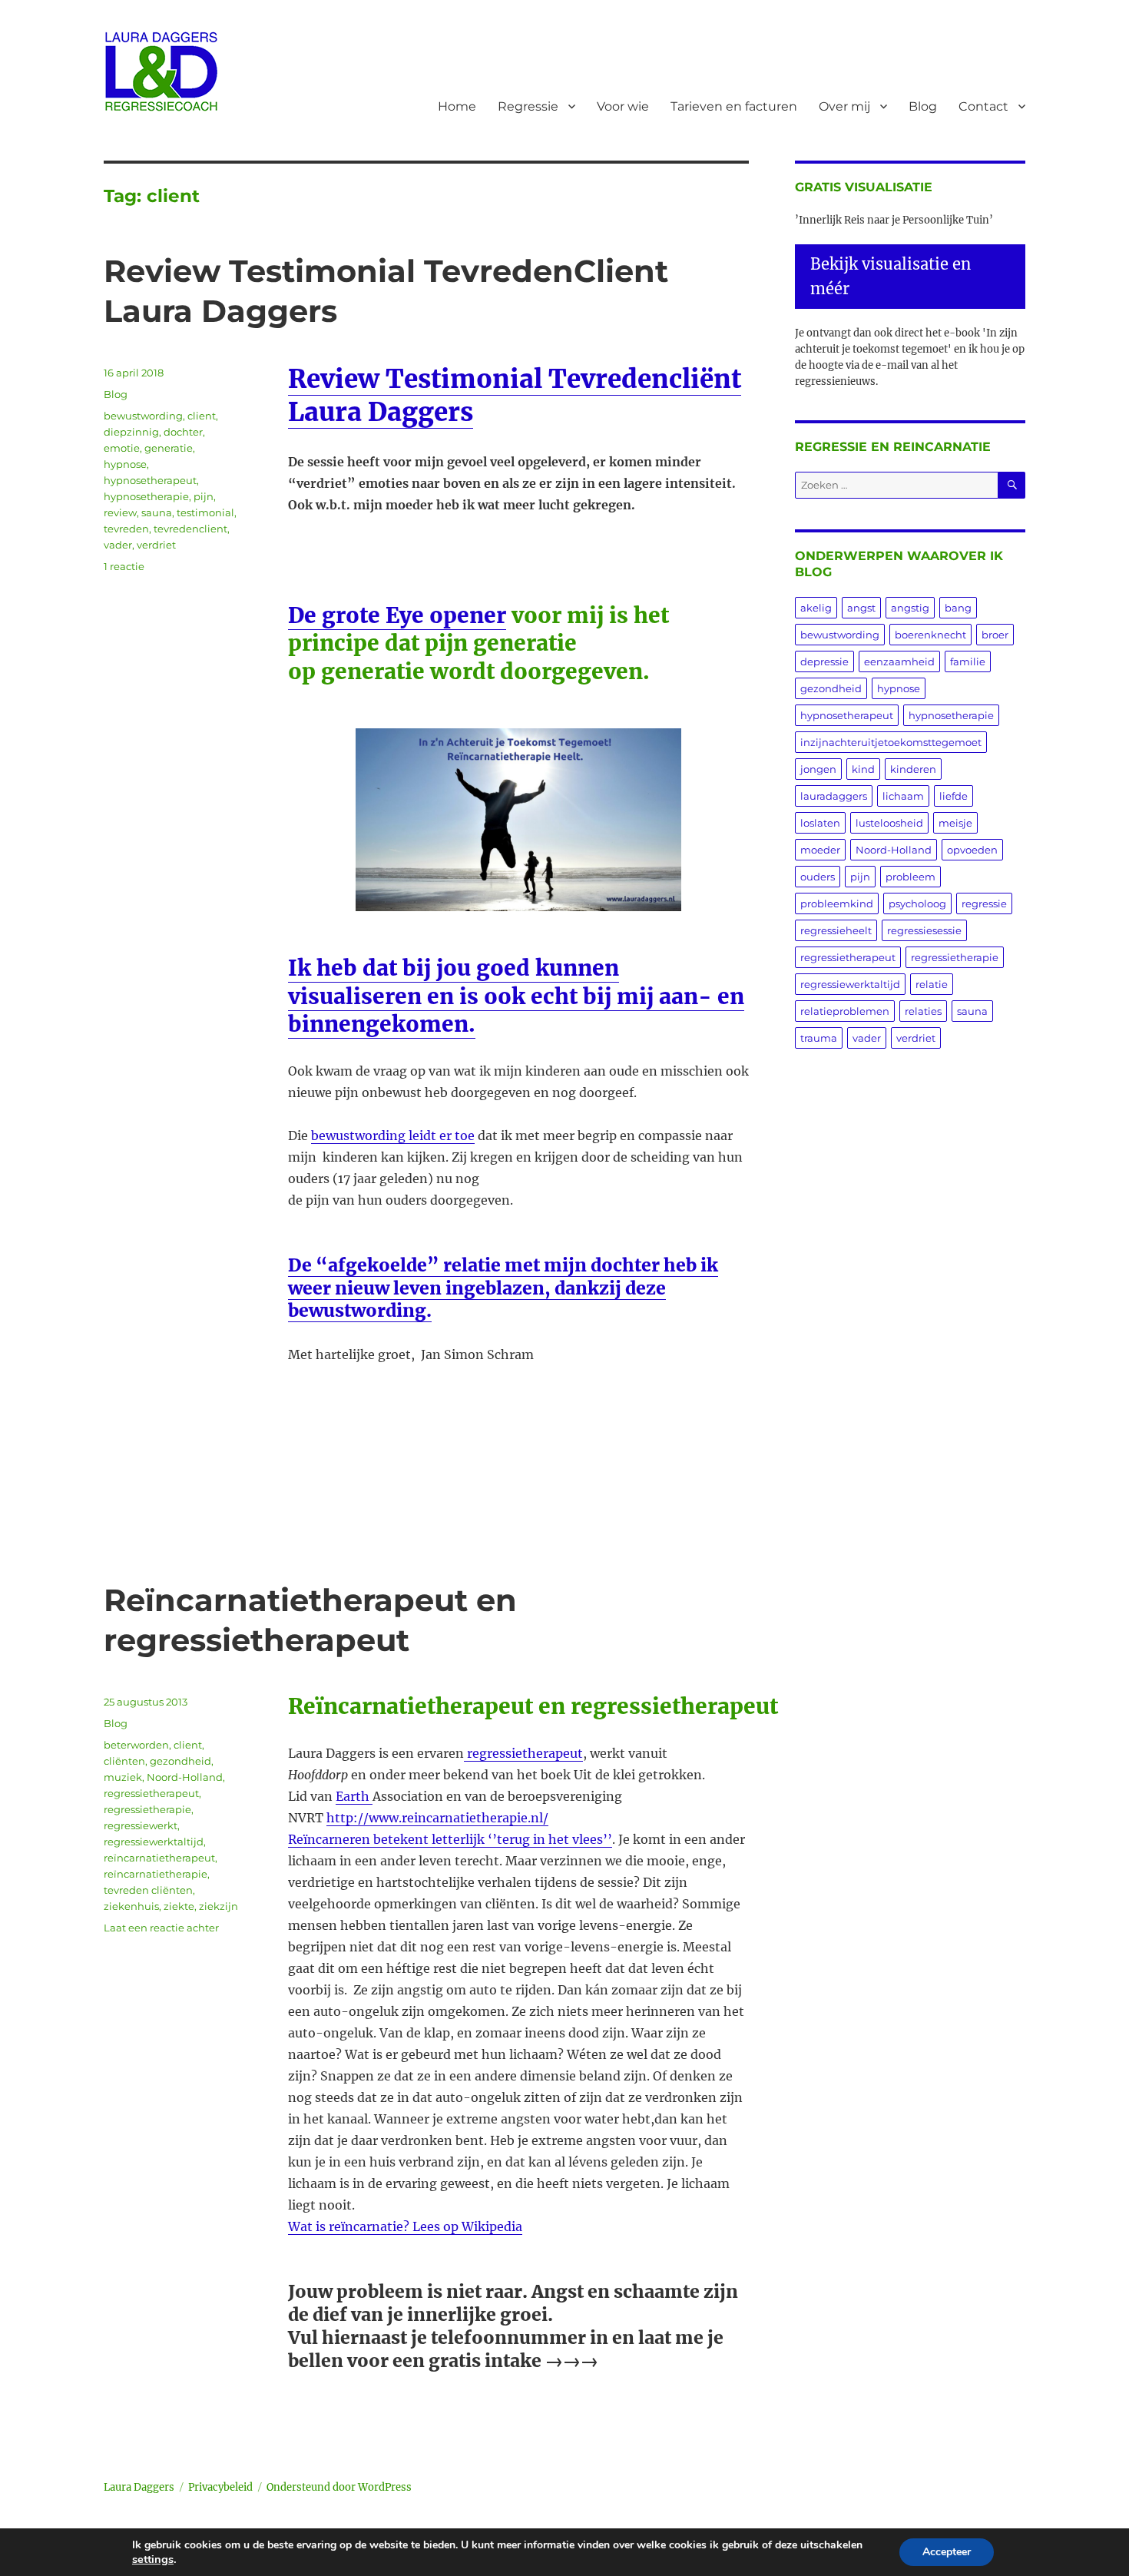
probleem (910, 877)
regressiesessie (924, 930)
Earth (354, 1796)
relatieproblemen (845, 1011)
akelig (816, 608)
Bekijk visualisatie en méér (891, 276)
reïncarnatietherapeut (159, 1858)
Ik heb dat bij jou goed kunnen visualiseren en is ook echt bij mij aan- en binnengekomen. (516, 996)
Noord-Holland (185, 1777)
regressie (984, 903)
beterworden (136, 1745)
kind (863, 769)
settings (153, 2559)
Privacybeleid (220, 2487)
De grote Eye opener (397, 615)
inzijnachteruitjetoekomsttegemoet (891, 742)
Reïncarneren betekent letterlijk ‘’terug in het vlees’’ (450, 1839)
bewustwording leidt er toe (393, 1135)
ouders (818, 877)
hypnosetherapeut (150, 480)
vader (118, 545)
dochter (183, 432)
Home (457, 106)
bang (958, 608)
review (120, 512)
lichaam (903, 796)
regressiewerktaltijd (154, 1842)
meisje (955, 823)
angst (861, 608)
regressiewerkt (141, 1825)
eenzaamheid (899, 661)
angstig (910, 608)
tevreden (126, 529)
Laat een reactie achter (161, 1928)
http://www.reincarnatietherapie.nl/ (437, 1818)
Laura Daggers (139, 2487)
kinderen (913, 769)
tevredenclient (190, 529)
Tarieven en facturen (734, 106)
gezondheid (180, 1761)
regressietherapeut (523, 1753)
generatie (169, 448)
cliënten (124, 1761)
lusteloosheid (889, 823)
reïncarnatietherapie (156, 1874)
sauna (157, 512)
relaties (923, 1011)
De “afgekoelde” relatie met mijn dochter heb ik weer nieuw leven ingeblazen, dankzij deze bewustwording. (503, 1288)
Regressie (528, 106)
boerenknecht (930, 635)
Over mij (844, 106)
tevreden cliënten (148, 1890)
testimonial (205, 512)
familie (968, 661)
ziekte (179, 1906)
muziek (123, 1777)
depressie (824, 661)
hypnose (125, 464)
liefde (954, 796)
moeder (820, 850)
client (202, 416)
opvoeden (972, 850)
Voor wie (623, 106)
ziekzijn (219, 1906)
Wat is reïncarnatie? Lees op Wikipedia (405, 2226)
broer (995, 635)
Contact (983, 106)
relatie (932, 984)
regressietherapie (147, 1809)
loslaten (820, 823)
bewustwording (143, 416)
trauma (819, 1038)
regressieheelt (836, 930)
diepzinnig (131, 432)
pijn (204, 496)
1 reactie (124, 566)
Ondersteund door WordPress (339, 2487)
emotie (122, 448)
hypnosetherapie (146, 496)
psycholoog (917, 903)
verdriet (156, 545)
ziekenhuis (131, 1906)
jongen (818, 769)
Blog (923, 106)
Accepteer (947, 2552)
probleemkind (837, 903)
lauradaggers (834, 796)
